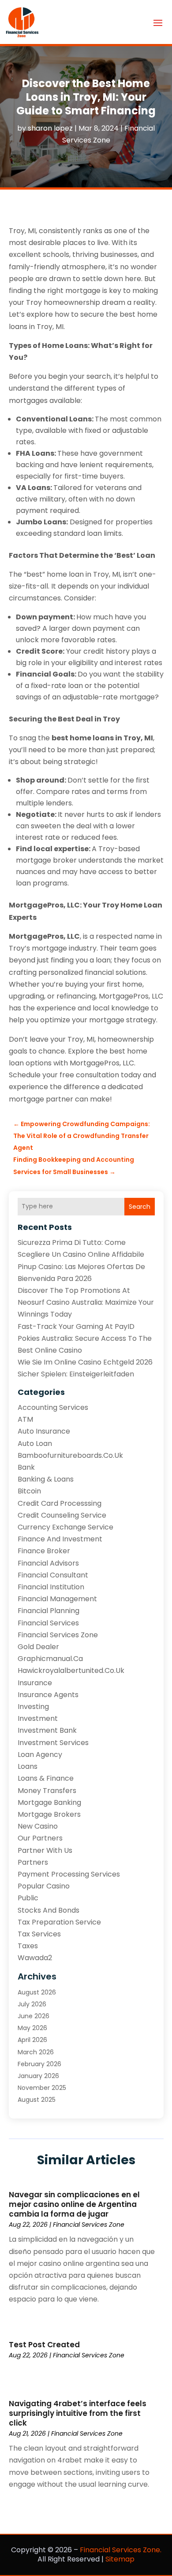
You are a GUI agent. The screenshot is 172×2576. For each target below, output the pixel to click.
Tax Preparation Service (59, 1922)
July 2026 (32, 2004)
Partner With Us (45, 1850)
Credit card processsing (60, 1503)
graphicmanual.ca (50, 1659)
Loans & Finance (46, 1778)
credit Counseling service (62, 1515)
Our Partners (40, 1838)
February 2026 (39, 2064)
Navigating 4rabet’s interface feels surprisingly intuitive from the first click (78, 2413)
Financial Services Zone (58, 1635)
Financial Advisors (48, 1563)
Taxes (28, 1946)
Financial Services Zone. (121, 2550)
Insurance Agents (48, 1695)
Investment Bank (47, 1730)
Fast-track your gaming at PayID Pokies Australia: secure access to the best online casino (85, 1338)
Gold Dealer (38, 1647)
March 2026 (36, 2052)
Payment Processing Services (69, 1874)
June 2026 (34, 2016)
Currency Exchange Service (65, 1527)
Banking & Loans (46, 1479)
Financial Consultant (53, 1575)
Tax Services (39, 1934)
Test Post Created (44, 2345)
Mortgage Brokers (49, 1814)
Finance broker (44, 1551)
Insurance (35, 1683)
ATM (25, 1419)
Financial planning (49, 1611)
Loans (28, 1766)
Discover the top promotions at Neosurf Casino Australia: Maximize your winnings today (86, 1302)
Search (140, 1207)
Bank (26, 1467)
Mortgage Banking (49, 1802)
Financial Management (57, 1599)
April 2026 (32, 2040)
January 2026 (38, 2076)
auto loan (35, 1444)
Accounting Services (53, 1407)
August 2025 (37, 2100)
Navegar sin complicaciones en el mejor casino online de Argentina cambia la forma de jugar (74, 2204)
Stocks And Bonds (49, 1910)
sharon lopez (50, 128)
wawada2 (35, 1958)
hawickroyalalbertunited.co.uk (71, 1670)
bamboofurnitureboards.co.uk (70, 1455)
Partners (33, 1862)
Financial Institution (51, 1587)
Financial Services (48, 1623)
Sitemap (120, 2559)
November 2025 (42, 2088)
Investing (33, 1707)
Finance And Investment (60, 1539)
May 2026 (32, 2028)
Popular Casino (44, 1886)
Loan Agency (40, 1755)
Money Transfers (47, 1791)
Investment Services (53, 1743)
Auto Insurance (44, 1431)
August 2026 (37, 1992)
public (28, 1898)
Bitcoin (29, 1491)
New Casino (38, 1826)
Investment (38, 1718)
